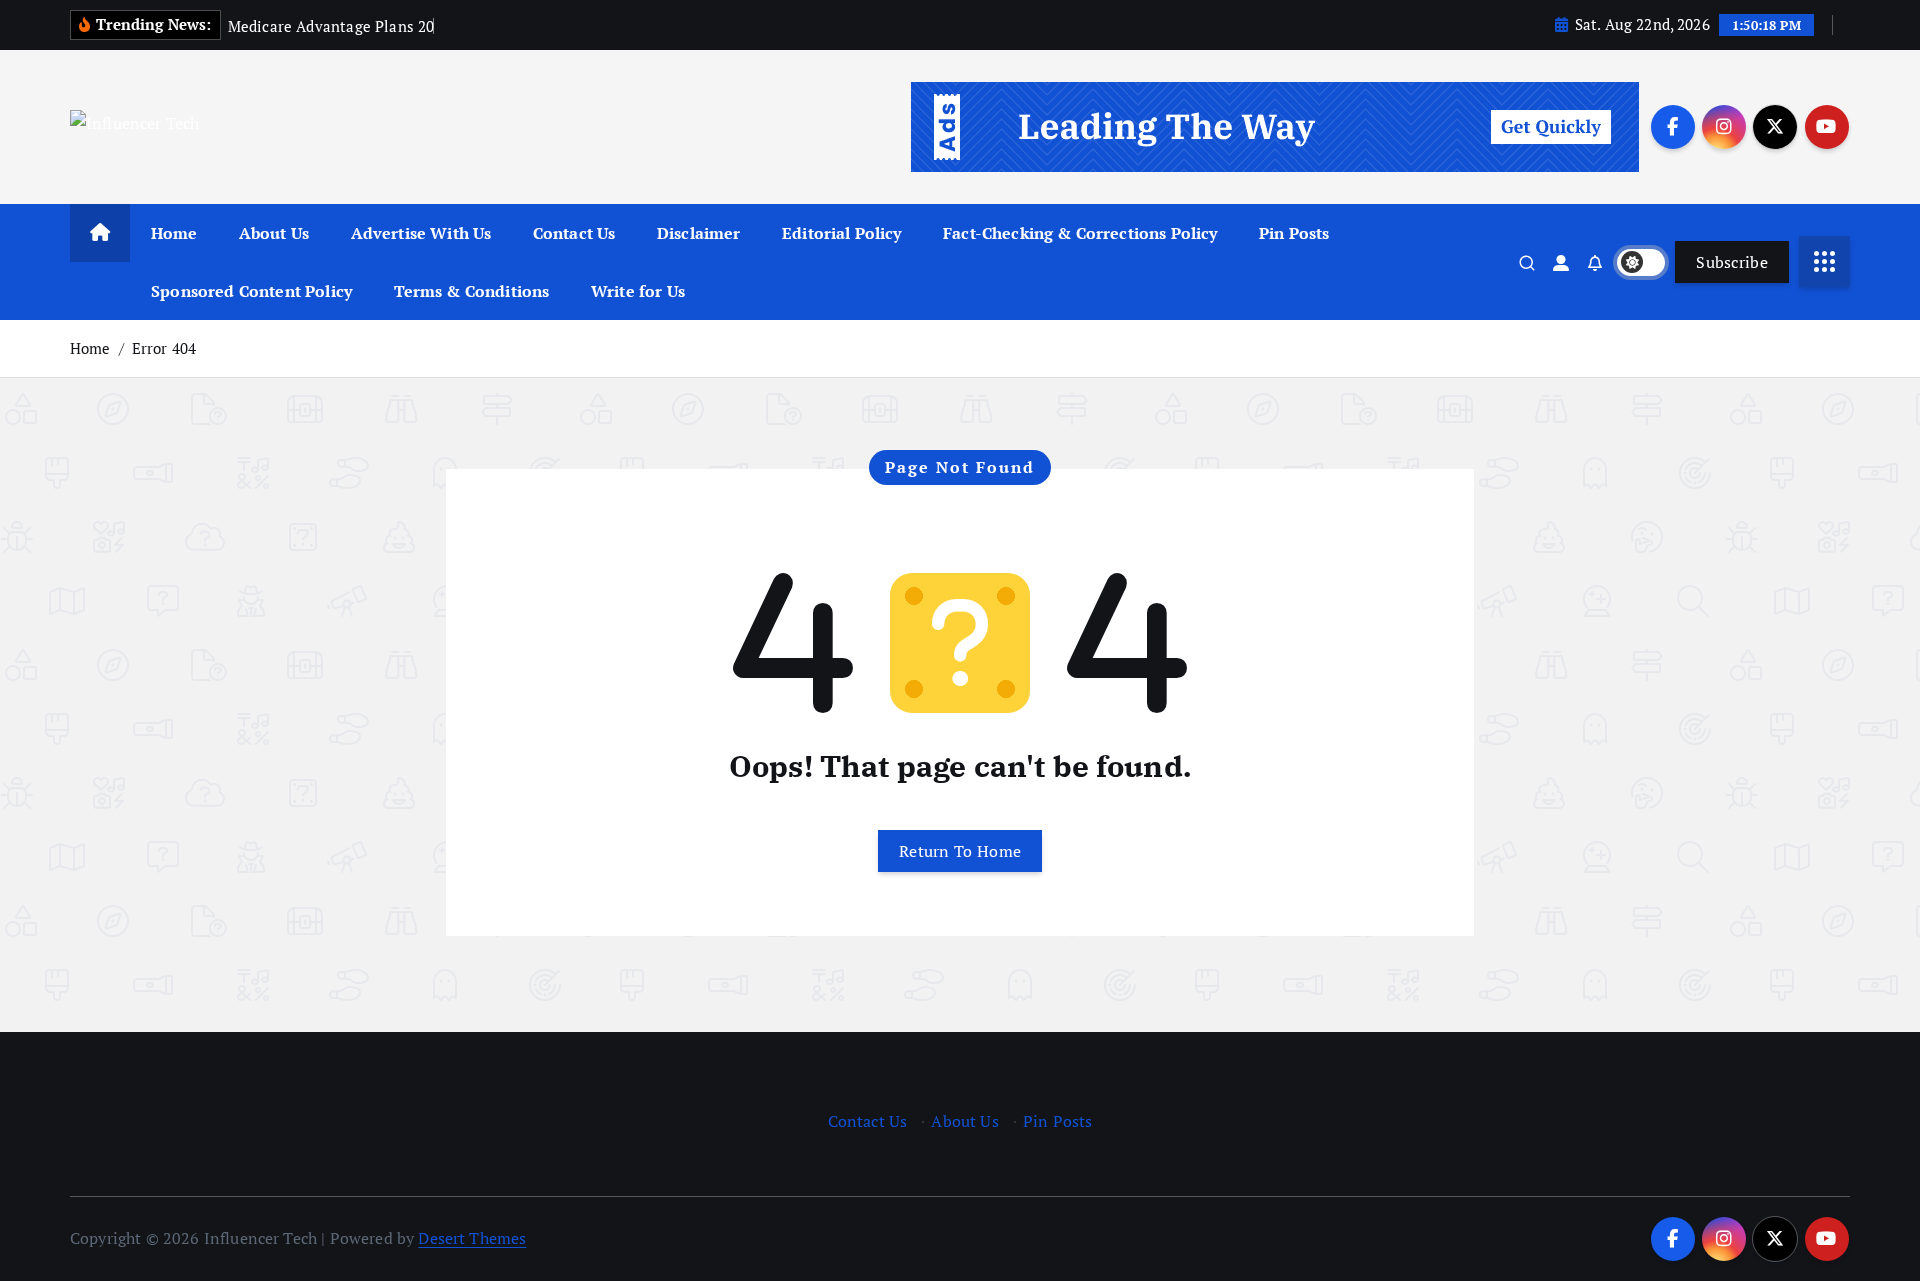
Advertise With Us (421, 233)
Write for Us (638, 291)
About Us (274, 233)
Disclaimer (699, 233)
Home (174, 233)
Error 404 (164, 348)
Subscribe (1732, 262)
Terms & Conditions (472, 291)
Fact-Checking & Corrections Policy (1080, 233)
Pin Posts (1294, 233)
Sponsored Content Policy (251, 291)
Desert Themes (472, 1238)
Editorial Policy (842, 233)
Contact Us (574, 233)
